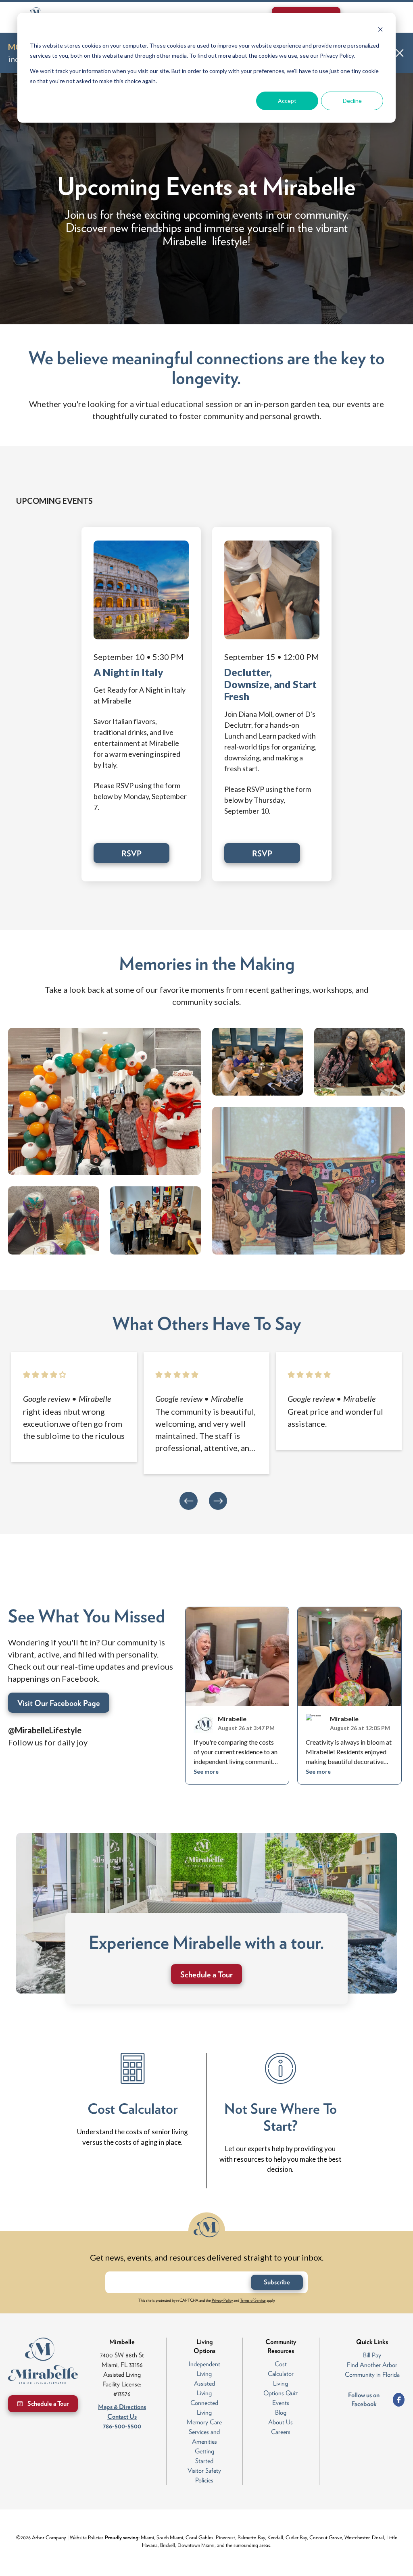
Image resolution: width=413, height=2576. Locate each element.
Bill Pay (372, 2355)
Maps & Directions (122, 2407)
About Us (281, 2422)
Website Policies (87, 2537)
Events (281, 2403)
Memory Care (204, 2422)
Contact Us (122, 2416)
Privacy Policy (222, 2300)
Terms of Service (253, 2300)
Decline (352, 101)
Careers (281, 2432)
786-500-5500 (122, 2426)
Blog (281, 2412)
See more (206, 1772)
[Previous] (189, 1501)
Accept (287, 101)
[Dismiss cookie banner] (380, 30)
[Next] (218, 1501)
